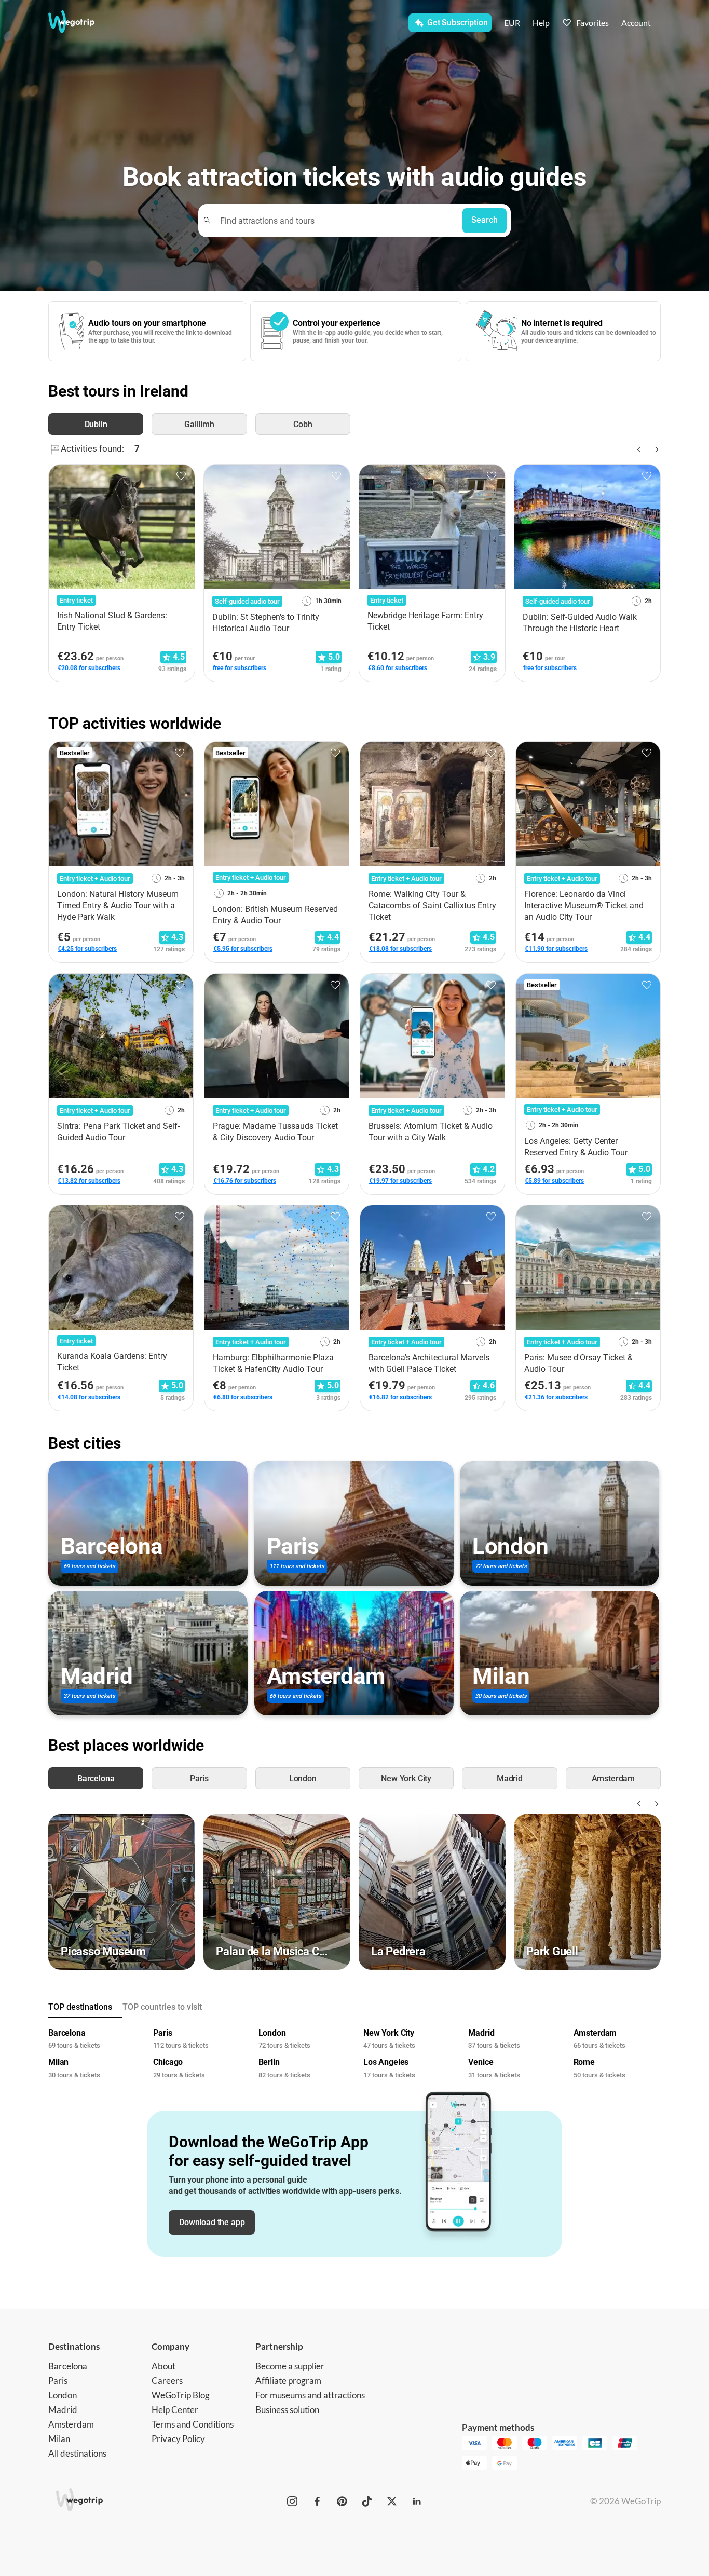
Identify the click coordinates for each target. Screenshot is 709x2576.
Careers (167, 2381)
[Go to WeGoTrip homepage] (81, 22)
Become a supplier (290, 2366)
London (63, 2395)
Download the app (212, 2222)
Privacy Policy (178, 2439)
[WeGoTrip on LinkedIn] (417, 2501)
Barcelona (68, 2366)
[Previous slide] (638, 449)
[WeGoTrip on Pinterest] (342, 2501)
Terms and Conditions (193, 2424)
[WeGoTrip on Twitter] (392, 2501)
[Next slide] (655, 449)
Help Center (175, 2410)
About (163, 2366)
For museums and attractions (310, 2395)
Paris (58, 2381)
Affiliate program (288, 2381)
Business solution (287, 2410)
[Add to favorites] (181, 476)
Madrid (63, 2410)
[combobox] (335, 220)
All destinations (77, 2453)
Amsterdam (71, 2424)
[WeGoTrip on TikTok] (367, 2501)
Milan (59, 2439)
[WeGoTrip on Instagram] (292, 2501)
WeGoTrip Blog (181, 2395)
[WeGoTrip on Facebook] (317, 2501)
